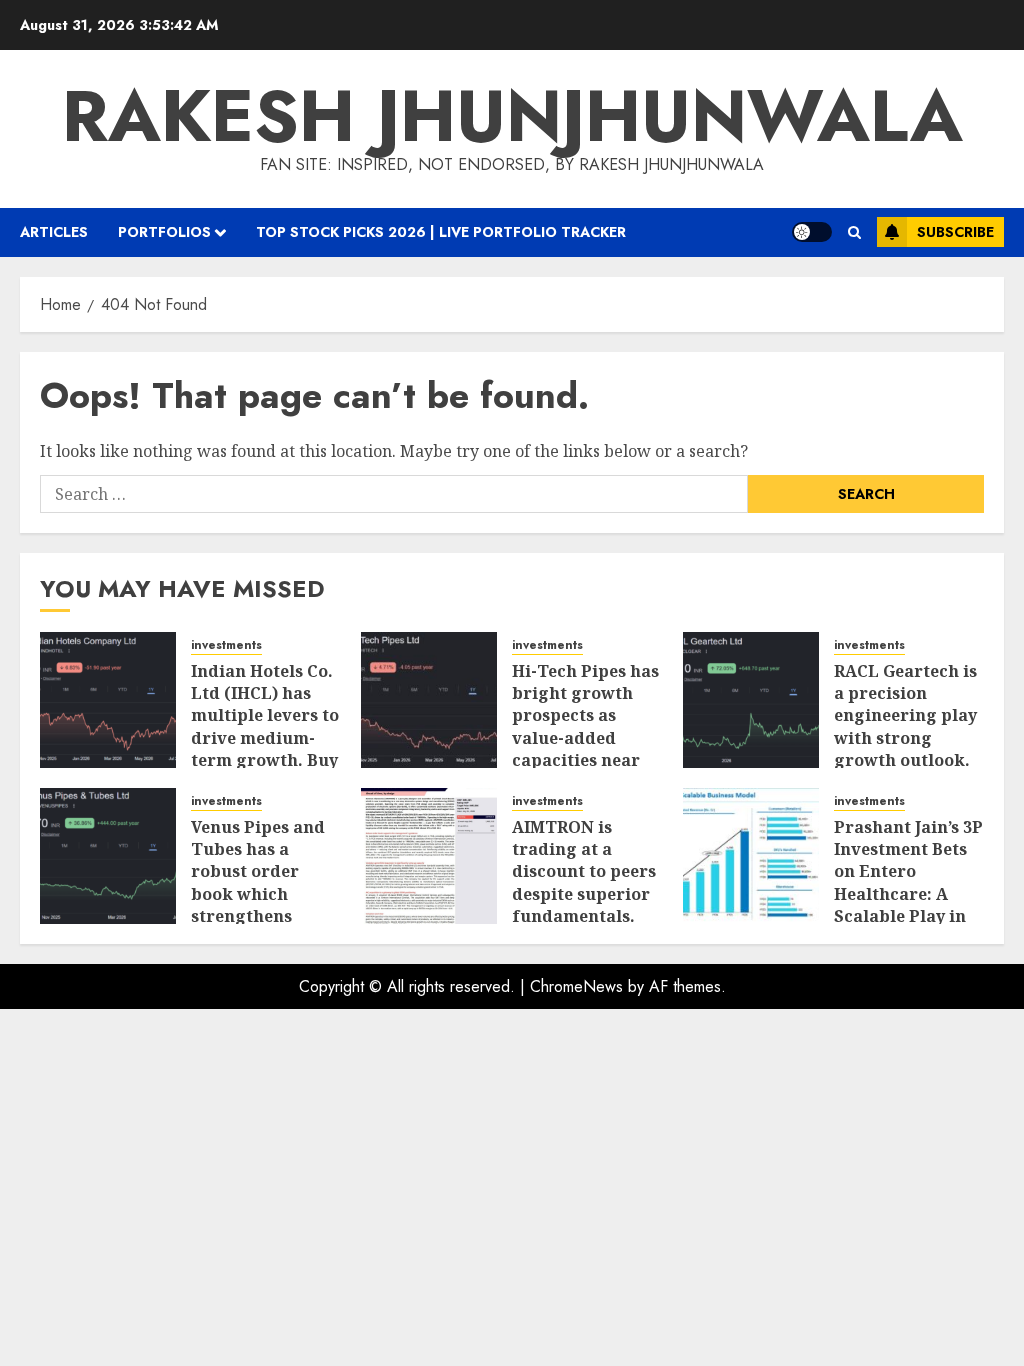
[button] (854, 232)
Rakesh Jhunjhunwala (512, 116)
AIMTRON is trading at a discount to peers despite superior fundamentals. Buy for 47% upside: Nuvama (584, 894)
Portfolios (164, 232)
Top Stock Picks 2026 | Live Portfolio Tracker (441, 232)
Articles (54, 232)
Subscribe (955, 232)
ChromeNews (576, 986)
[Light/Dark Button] (812, 232)
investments (226, 645)
